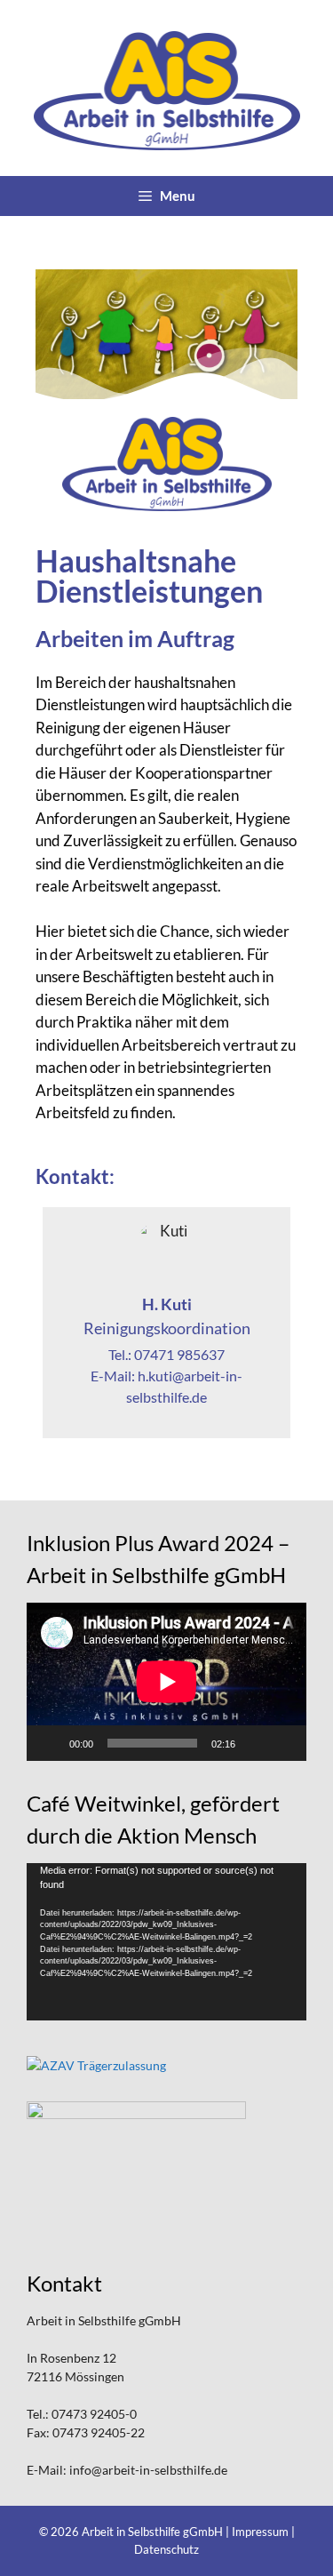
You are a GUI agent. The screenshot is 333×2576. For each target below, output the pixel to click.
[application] (166, 1681)
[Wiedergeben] (50, 1743)
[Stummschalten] (255, 1743)
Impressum (260, 2532)
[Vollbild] (283, 1743)
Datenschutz (166, 2549)
